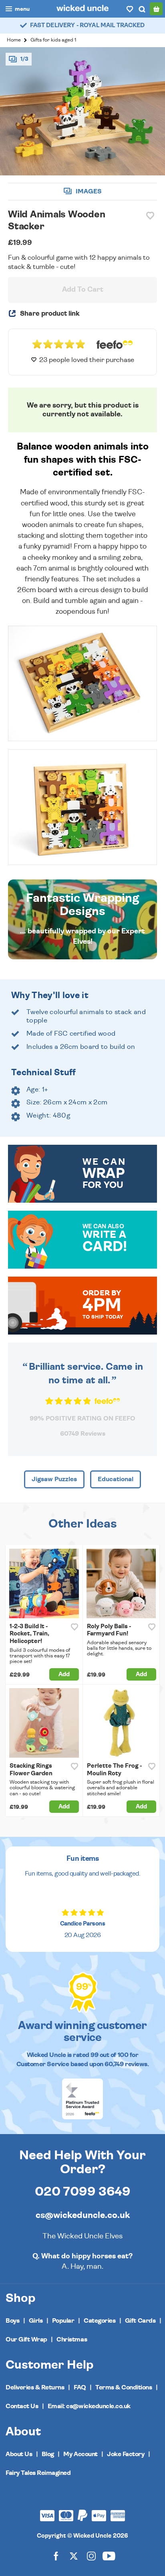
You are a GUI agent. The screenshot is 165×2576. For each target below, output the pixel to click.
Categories (100, 2321)
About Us (19, 2454)
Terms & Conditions (124, 2387)
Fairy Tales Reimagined (38, 2473)
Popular (63, 2321)
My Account (80, 2454)
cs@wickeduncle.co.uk (83, 2215)
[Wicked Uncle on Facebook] (56, 2556)
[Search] (142, 9)
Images (88, 191)
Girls (36, 2321)
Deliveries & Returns (35, 2387)
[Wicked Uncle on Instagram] (91, 2556)
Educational (116, 1479)
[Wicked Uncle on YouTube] (109, 2556)
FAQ (80, 2387)
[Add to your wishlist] (150, 216)
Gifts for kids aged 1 (53, 40)
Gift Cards (140, 2321)
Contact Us (22, 2406)
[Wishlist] (130, 9)
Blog (48, 2454)
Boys (12, 2321)
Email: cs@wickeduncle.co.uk (89, 2406)
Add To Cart (83, 290)
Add (64, 1674)
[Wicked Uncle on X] (74, 2556)
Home (14, 40)
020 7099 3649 (83, 2192)
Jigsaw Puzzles (54, 1479)
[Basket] (156, 9)
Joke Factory (126, 2454)
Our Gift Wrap (26, 2339)
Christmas (72, 2339)
